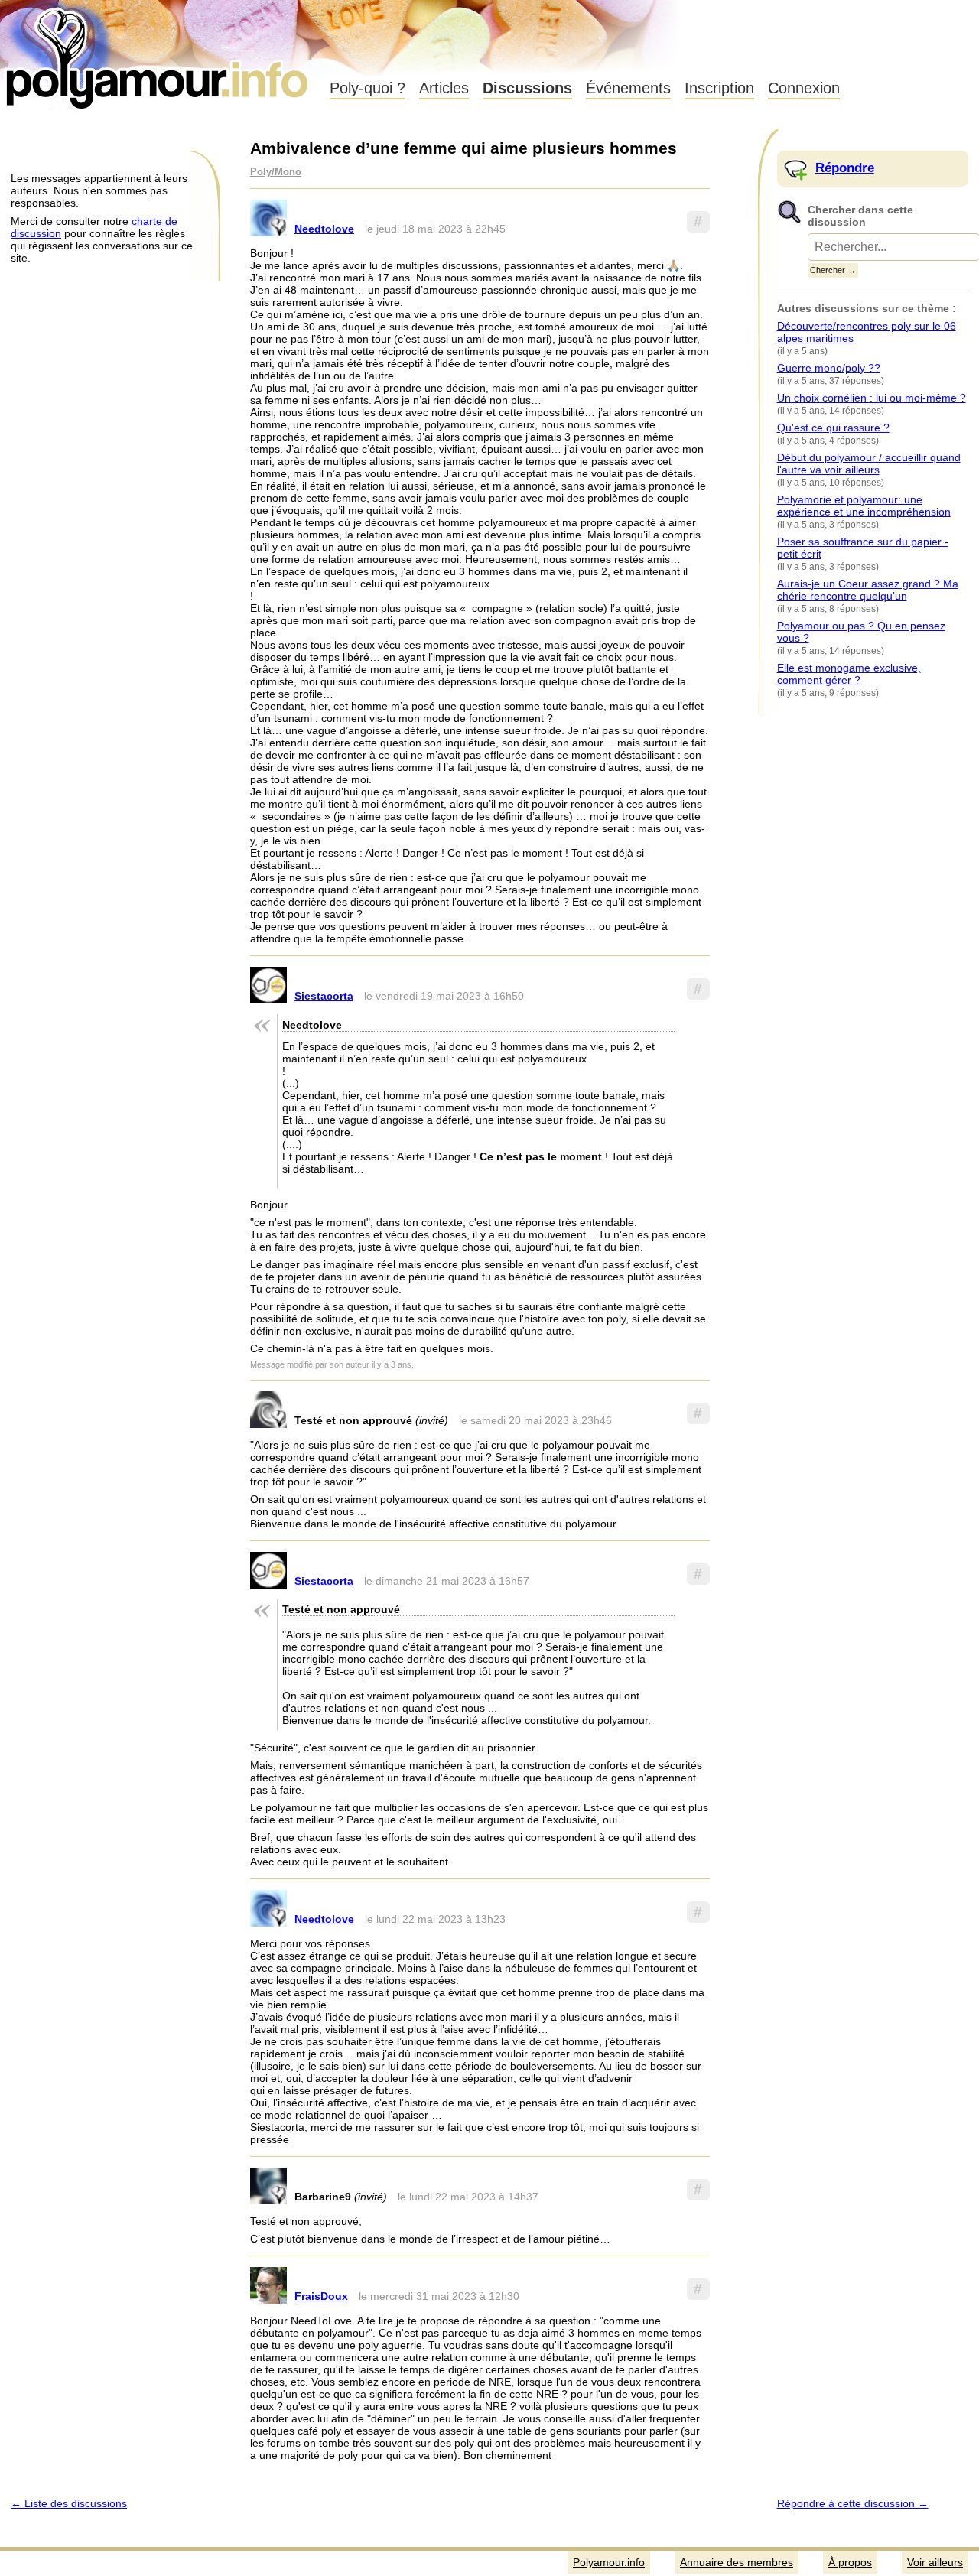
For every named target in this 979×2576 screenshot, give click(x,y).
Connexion (804, 88)
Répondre (845, 168)
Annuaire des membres (737, 2562)
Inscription (719, 88)
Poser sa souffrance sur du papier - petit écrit (863, 548)
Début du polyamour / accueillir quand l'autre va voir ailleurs (869, 463)
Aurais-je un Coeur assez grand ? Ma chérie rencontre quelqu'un (868, 590)
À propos (850, 2562)
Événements (628, 88)
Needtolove (324, 229)
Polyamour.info (159, 54)
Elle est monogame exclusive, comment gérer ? (849, 674)
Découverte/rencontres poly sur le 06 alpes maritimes (867, 332)
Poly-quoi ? (368, 88)
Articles (444, 88)
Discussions (527, 88)
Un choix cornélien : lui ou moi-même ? (872, 398)
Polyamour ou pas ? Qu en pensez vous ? (861, 632)
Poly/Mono (276, 172)
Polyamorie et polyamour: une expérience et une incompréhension (864, 506)
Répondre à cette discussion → (853, 2503)
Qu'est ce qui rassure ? (833, 428)
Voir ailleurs (935, 2562)
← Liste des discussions (69, 2503)
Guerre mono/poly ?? (829, 368)
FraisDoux (321, 2296)
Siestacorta (324, 996)
